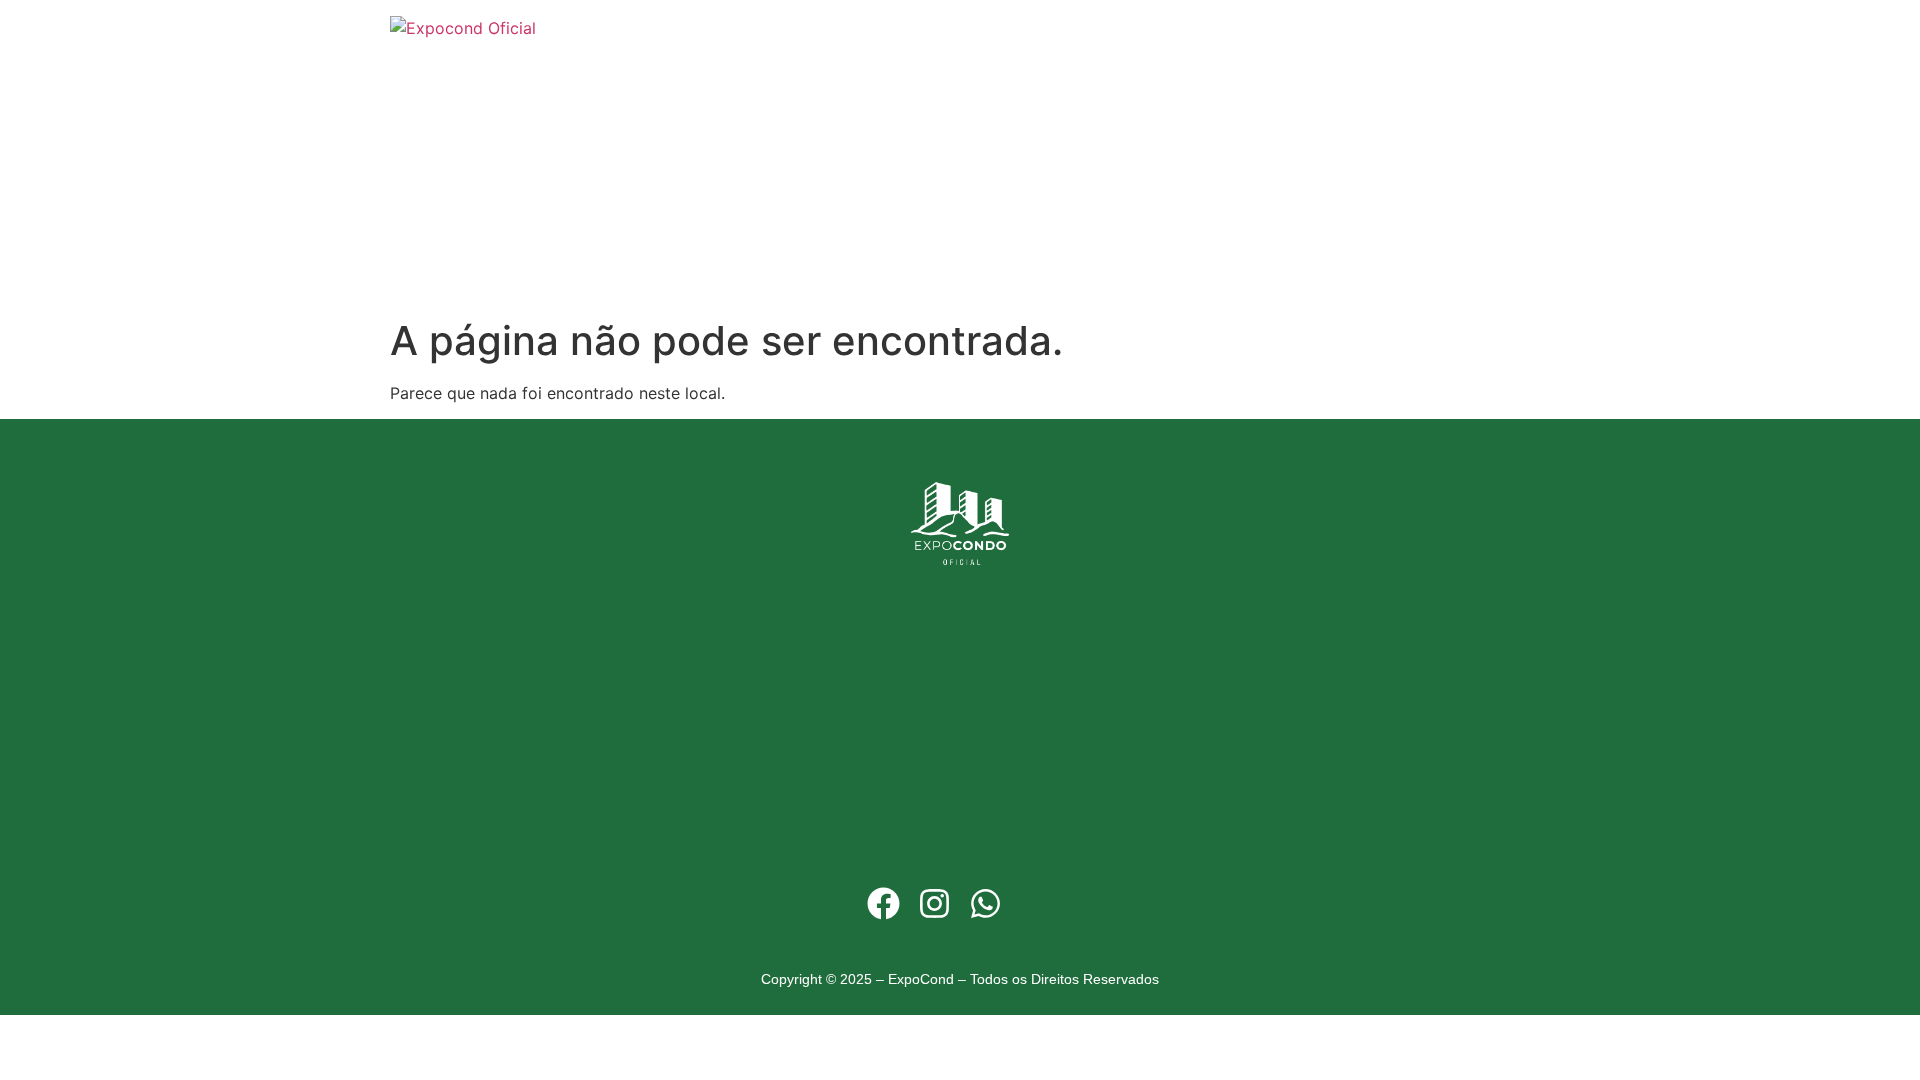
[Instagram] (934, 903)
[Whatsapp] (986, 903)
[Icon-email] (1037, 903)
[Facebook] (883, 903)
